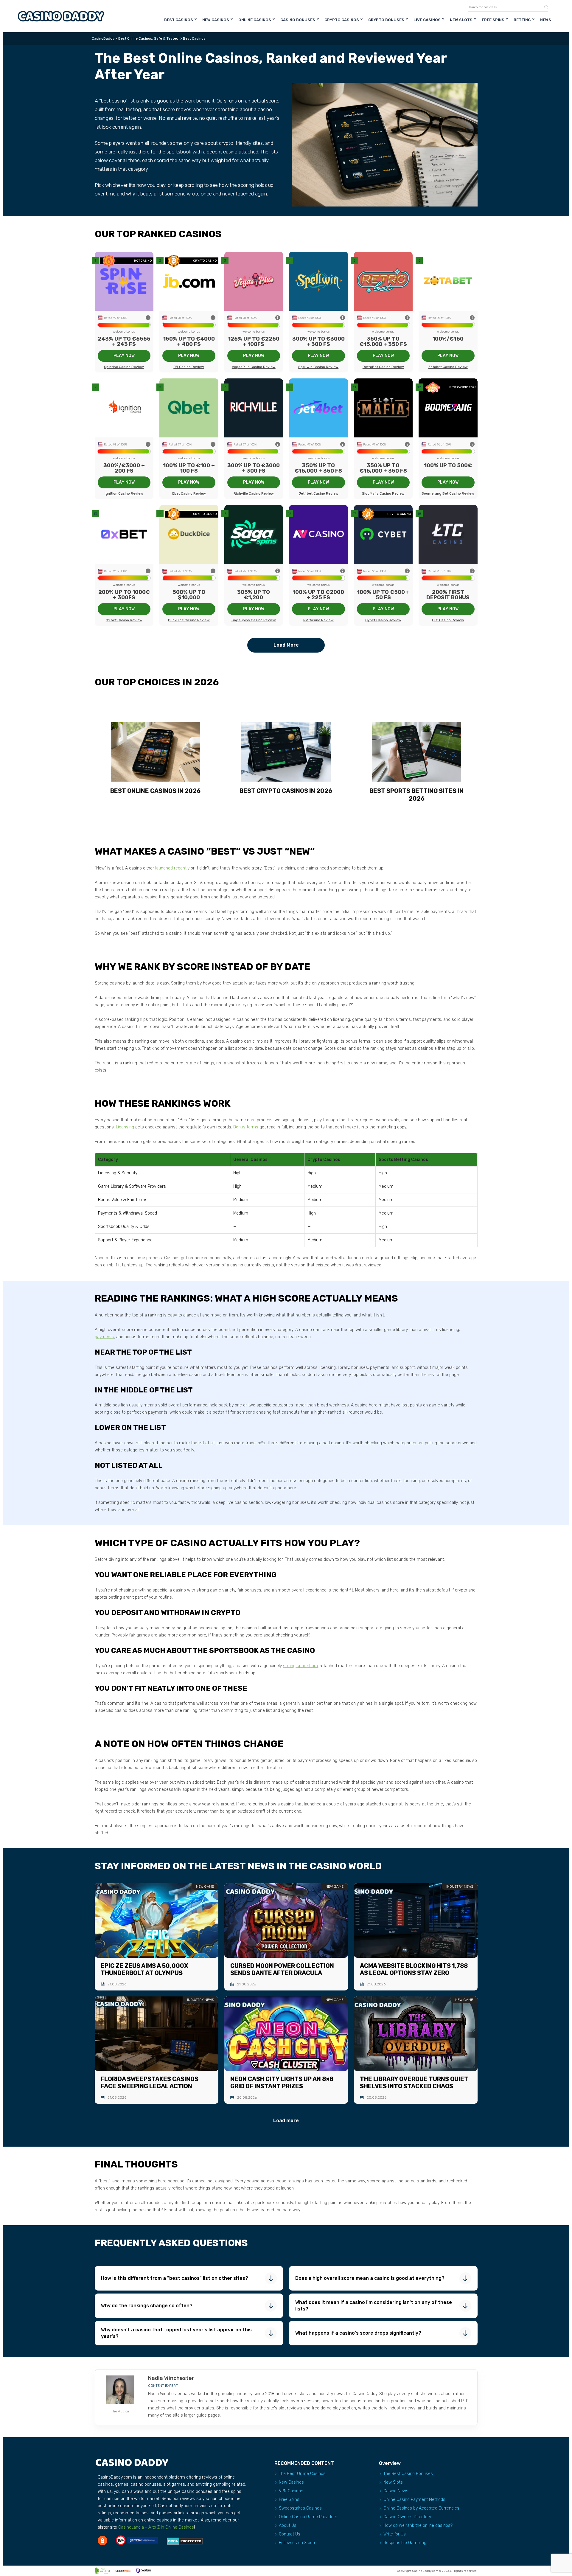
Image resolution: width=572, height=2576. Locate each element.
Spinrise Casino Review (124, 367)
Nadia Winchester (171, 2378)
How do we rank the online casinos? (418, 2525)
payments (104, 1337)
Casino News (396, 2491)
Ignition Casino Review (124, 493)
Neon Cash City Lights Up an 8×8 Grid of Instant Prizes (282, 2083)
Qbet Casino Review (189, 493)
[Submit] (544, 7)
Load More (286, 645)
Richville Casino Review (254, 493)
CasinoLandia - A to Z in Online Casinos (156, 2527)
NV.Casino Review (318, 620)
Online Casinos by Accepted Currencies (421, 2508)
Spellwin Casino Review (318, 367)
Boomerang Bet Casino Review (448, 493)
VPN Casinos (291, 2491)
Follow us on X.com (298, 2543)
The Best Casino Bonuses (408, 2474)
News (546, 20)
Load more (286, 2121)
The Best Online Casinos (302, 2474)
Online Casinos (255, 20)
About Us (288, 2525)
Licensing (125, 1127)
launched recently (172, 868)
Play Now (124, 356)
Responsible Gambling (405, 2543)
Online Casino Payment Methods (414, 2500)
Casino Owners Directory (407, 2517)
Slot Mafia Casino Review (383, 493)
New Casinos (216, 20)
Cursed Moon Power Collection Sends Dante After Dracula (282, 1969)
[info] (148, 318)
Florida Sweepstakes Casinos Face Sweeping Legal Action (150, 2083)
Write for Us (395, 2534)
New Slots (461, 20)
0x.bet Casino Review (124, 620)
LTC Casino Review (448, 620)
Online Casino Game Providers (308, 2517)
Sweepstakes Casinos (300, 2508)
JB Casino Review (189, 367)
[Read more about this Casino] (124, 281)
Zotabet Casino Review (448, 367)
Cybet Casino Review (383, 620)
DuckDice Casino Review (189, 620)
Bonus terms (246, 1127)
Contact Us (290, 2534)
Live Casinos (427, 20)
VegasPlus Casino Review (254, 367)
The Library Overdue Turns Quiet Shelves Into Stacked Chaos (414, 2083)
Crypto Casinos (342, 20)
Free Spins (493, 20)
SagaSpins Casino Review (254, 620)
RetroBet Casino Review (383, 367)
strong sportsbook (301, 1666)
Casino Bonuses (298, 20)
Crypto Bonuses (386, 20)
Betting (522, 20)
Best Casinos (179, 20)
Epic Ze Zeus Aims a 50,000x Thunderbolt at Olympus (144, 1969)
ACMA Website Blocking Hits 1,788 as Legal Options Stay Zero (414, 1969)
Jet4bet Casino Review (318, 493)
